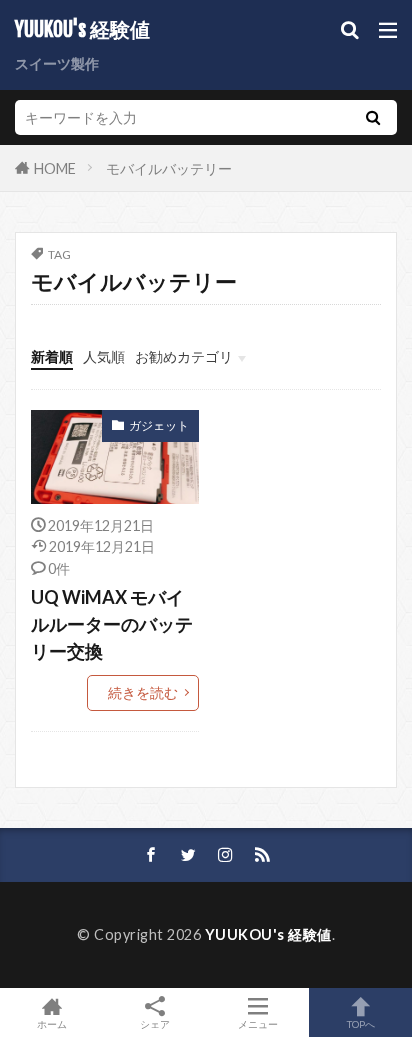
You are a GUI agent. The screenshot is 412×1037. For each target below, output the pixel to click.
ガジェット (159, 425)
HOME (55, 167)
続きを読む (143, 692)
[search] (373, 117)
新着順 (52, 356)
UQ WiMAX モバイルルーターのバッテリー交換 (112, 624)
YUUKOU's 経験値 (82, 30)
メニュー (258, 1023)
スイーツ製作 (57, 63)
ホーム (52, 1023)
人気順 (104, 356)
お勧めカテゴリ (184, 356)
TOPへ (361, 1023)
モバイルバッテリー (169, 168)
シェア (155, 1024)
